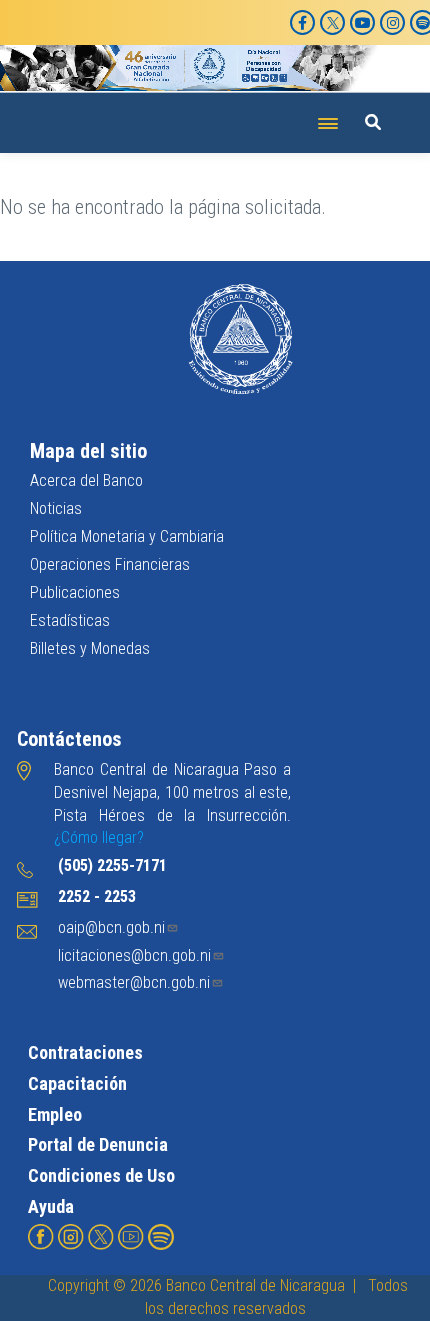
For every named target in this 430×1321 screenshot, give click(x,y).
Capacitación (77, 1083)
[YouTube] (362, 22)
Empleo (55, 1114)
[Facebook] (302, 22)
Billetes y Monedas (90, 648)
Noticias (56, 508)
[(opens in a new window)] (41, 1236)
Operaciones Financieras (110, 564)
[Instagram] (392, 22)
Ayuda (51, 1206)
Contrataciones (85, 1052)
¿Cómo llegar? (99, 837)
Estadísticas (70, 620)
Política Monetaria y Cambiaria (127, 536)
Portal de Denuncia (98, 1144)
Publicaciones (75, 592)
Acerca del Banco (86, 480)
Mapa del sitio (88, 451)
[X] (332, 22)
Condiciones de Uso (101, 1175)
